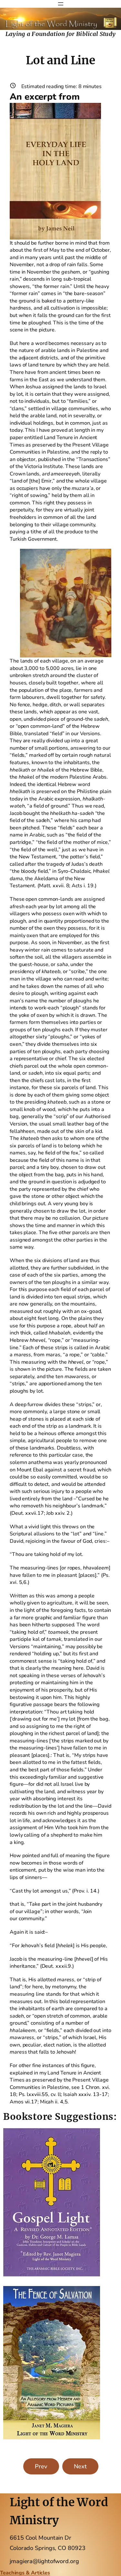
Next (80, 2466)
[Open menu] (61, 4)
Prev (41, 2466)
